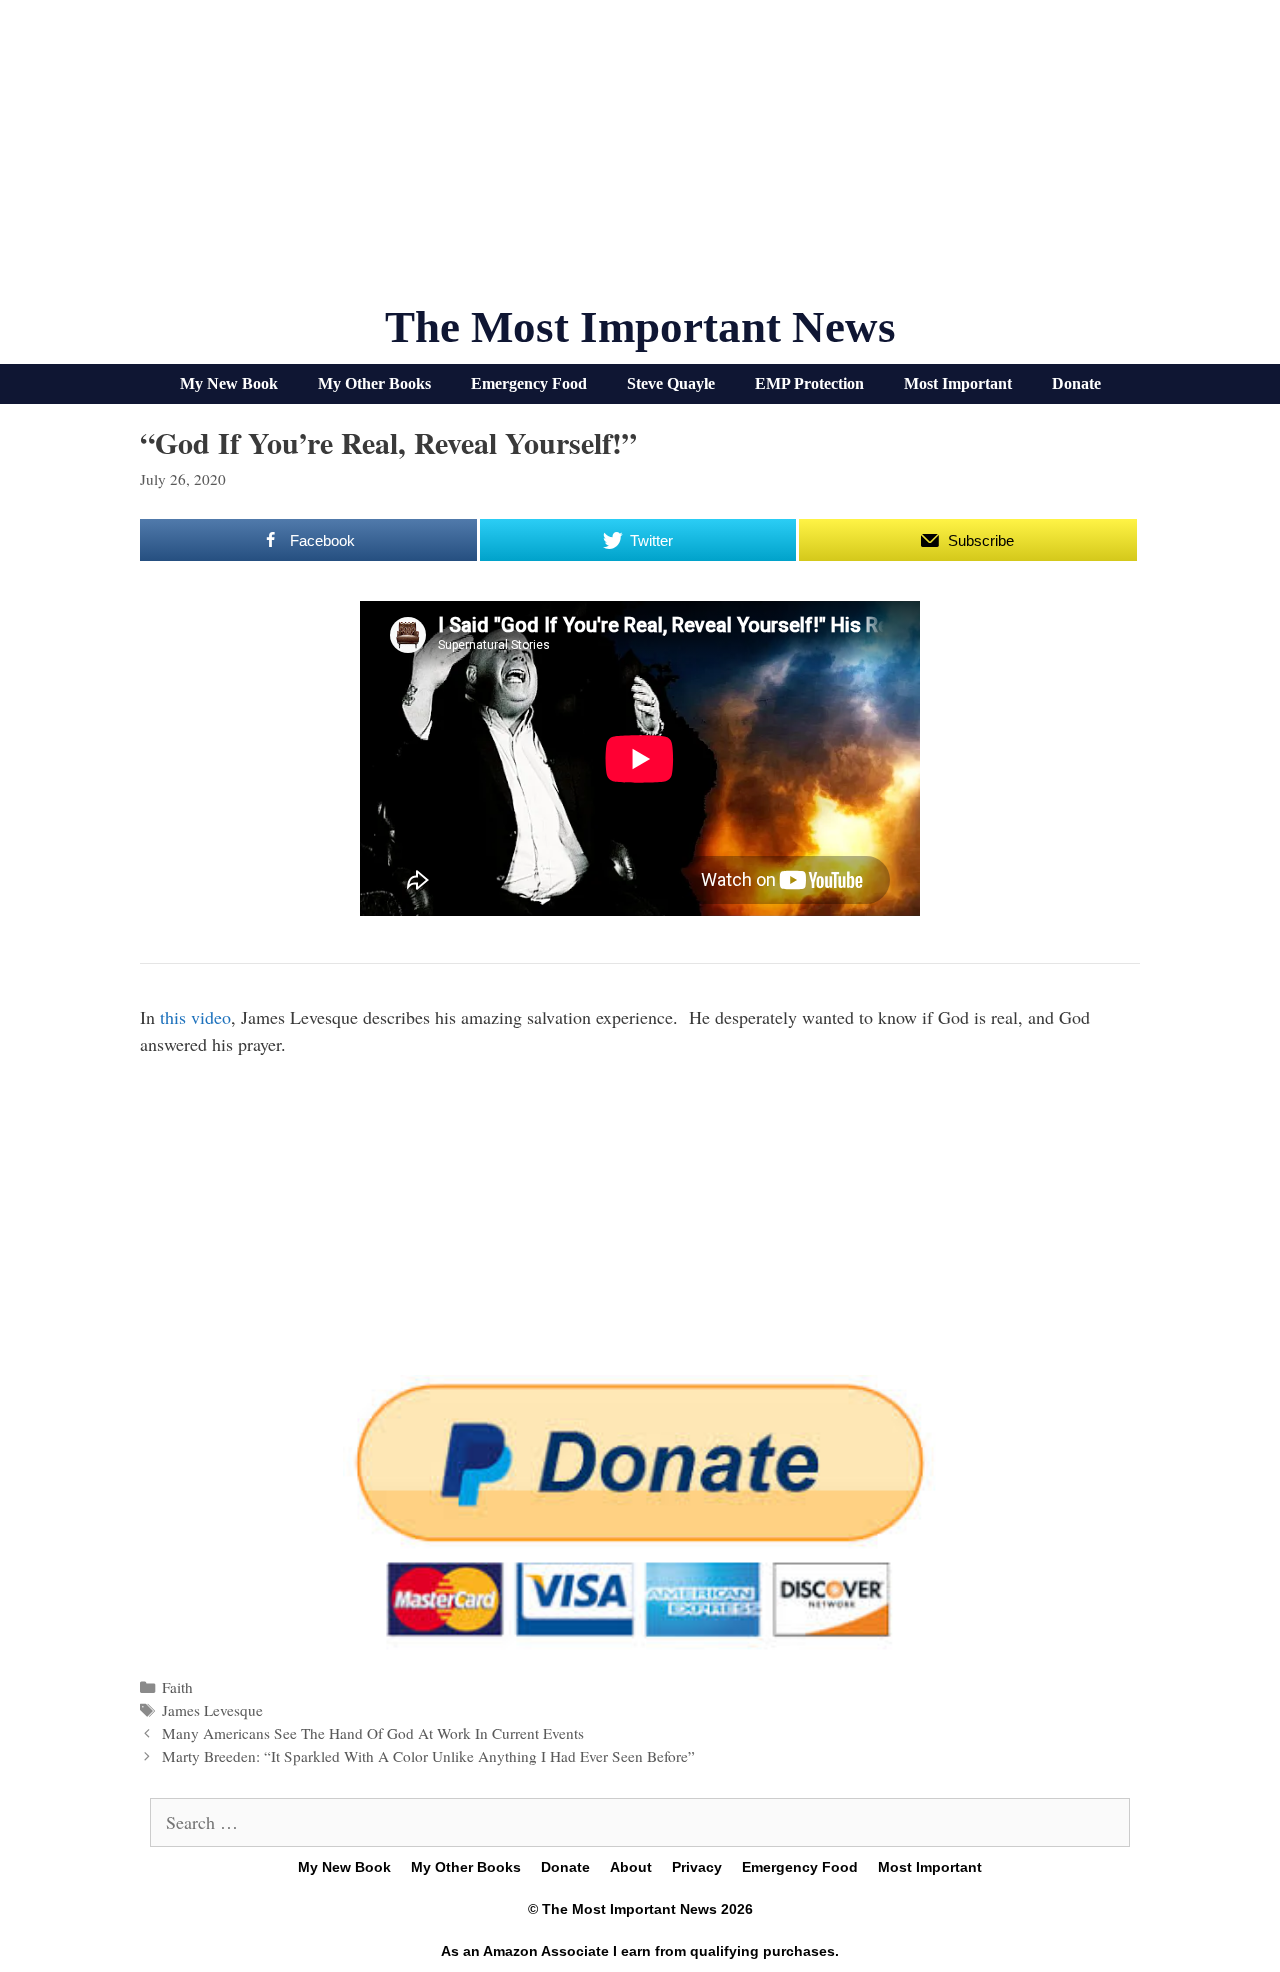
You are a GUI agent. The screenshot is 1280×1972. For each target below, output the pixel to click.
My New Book (229, 383)
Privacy (697, 1867)
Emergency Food (529, 383)
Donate (1076, 383)
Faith (177, 1687)
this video (195, 1017)
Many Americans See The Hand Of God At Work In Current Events (373, 1733)
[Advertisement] (640, 160)
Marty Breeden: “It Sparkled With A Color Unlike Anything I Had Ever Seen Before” (428, 1756)
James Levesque (212, 1710)
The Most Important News (640, 327)
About (631, 1867)
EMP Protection (809, 383)
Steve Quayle (671, 383)
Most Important (958, 383)
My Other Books (374, 383)
